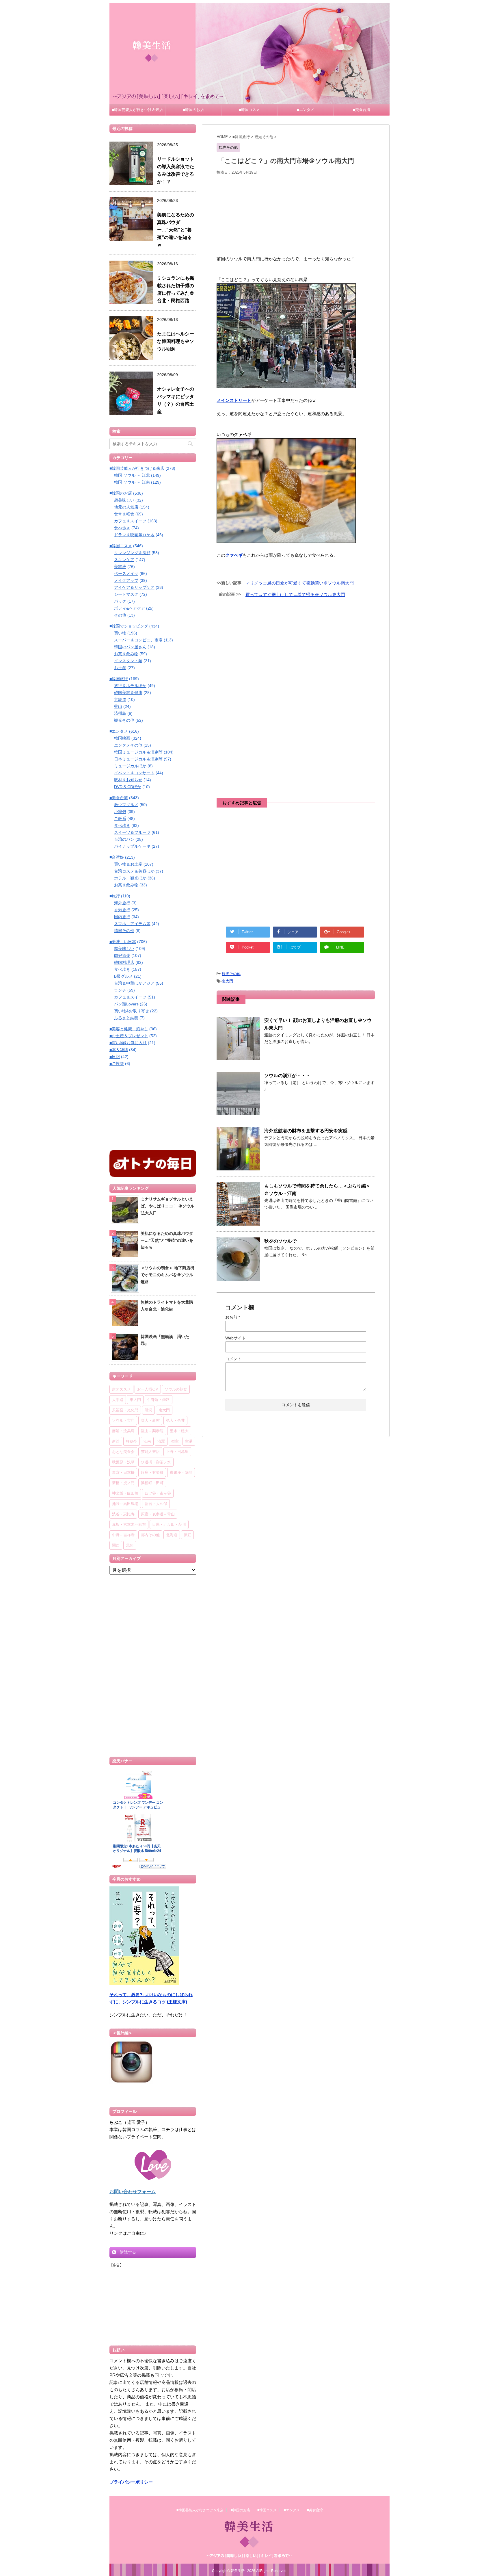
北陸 (130, 1545)
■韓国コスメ (249, 110)
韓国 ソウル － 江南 (132, 482)
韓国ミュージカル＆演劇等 (138, 752)
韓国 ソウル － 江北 (132, 475)
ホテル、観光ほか (130, 878)
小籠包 (120, 812)
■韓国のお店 (193, 110)
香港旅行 (122, 910)
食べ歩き (122, 528)
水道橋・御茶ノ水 (156, 1462)
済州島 (120, 713)
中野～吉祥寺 (123, 1535)
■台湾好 (117, 857)
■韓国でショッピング (129, 626)
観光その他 (231, 974)
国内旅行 (122, 917)
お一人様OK (148, 1389)
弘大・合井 (175, 1420)
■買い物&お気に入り (128, 1043)
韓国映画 (122, 738)
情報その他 (124, 931)
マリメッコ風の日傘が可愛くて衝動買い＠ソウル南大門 (300, 583)
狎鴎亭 (132, 1441)
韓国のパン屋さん (130, 647)
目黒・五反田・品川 (169, 1524)
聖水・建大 (179, 1431)
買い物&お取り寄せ (132, 1011)
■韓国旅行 (119, 679)
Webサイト (235, 1338)
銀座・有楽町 (152, 1472)
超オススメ (121, 1389)
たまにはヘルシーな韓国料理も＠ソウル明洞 (176, 341)
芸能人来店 (150, 1452)
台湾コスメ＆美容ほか (134, 871)
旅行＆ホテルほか (130, 686)
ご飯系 (120, 819)
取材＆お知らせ (128, 780)
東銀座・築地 (181, 1472)
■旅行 (115, 896)
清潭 (161, 1441)
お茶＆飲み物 (126, 654)
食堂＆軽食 (124, 514)
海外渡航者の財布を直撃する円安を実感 (306, 1131)
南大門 (227, 981)
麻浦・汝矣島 (123, 1431)
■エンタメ (306, 110)
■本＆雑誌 (119, 1050)
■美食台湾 (362, 110)
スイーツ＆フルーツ (132, 832)
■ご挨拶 (117, 1064)
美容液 (120, 567)
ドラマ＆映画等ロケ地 (134, 535)
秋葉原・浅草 (123, 1462)
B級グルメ (123, 976)
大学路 (118, 1400)
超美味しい (124, 500)
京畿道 (120, 699)
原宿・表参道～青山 (158, 1514)
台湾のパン (124, 839)
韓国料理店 (124, 962)
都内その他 (150, 1535)
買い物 (120, 633)
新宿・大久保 (156, 1504)
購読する (127, 2252)
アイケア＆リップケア (134, 587)
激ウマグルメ (126, 805)
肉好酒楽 (122, 955)
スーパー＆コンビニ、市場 (138, 640)
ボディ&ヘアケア (130, 608)
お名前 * (233, 1317)
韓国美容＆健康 (128, 693)
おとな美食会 (123, 1452)
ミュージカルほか (130, 766)
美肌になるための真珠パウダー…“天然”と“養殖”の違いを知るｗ (176, 230)
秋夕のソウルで (280, 1241)
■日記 (115, 1057)
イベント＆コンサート (134, 773)
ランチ (120, 990)
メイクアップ (126, 580)
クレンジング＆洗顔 (132, 553)
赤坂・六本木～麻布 (129, 1524)
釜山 (118, 706)
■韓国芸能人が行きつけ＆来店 (137, 110)
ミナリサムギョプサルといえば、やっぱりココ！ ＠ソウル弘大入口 (167, 1206)
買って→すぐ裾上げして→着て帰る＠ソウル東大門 (295, 594)
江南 (147, 1441)
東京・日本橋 (123, 1472)
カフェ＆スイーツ (130, 521)
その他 (120, 615)
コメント (233, 1359)
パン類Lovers (126, 1004)
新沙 (116, 1441)
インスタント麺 (128, 661)
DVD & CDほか (128, 787)
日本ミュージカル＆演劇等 (138, 759)
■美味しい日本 (123, 942)
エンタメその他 (128, 745)
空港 (189, 1441)
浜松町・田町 (152, 1483)
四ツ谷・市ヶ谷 (158, 1493)
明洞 (148, 1410)
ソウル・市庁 (123, 1420)
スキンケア (124, 560)
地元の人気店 (126, 507)
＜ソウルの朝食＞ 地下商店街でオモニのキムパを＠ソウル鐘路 (167, 1275)
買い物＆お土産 (128, 864)
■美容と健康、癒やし (129, 1029)
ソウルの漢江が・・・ (287, 1076)
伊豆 (187, 1535)
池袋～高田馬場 (125, 1504)
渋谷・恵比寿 (123, 1514)
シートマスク (126, 594)
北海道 (172, 1535)
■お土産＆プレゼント (129, 1036)
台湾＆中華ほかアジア (134, 983)
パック (120, 601)
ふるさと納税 (126, 1018)
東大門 (135, 1400)
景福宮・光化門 (125, 1410)
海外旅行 (122, 903)
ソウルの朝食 (176, 1389)
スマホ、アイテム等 (132, 924)
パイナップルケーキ (132, 846)
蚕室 (175, 1441)
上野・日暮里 (177, 1452)
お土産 (120, 668)
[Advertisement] (296, 217)
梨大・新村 (150, 1420)
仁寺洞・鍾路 (159, 1400)
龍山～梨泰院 (152, 1431)
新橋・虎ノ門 (123, 1483)
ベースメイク (126, 574)
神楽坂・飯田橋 (125, 1493)
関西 (116, 1545)
